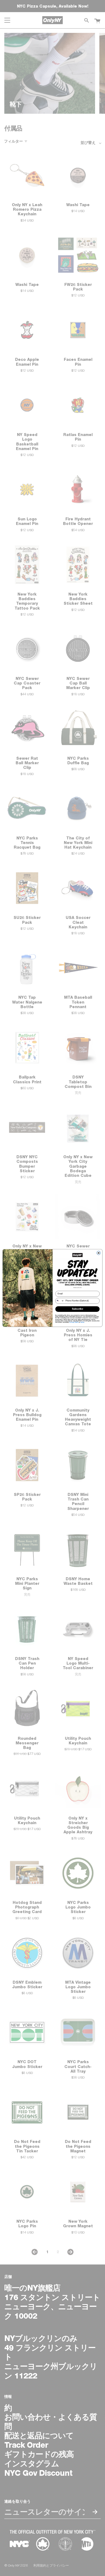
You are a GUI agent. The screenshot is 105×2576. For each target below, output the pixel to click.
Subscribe (77, 1309)
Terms (82, 1322)
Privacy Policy (74, 1322)
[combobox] (60, 1301)
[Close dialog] (99, 1253)
